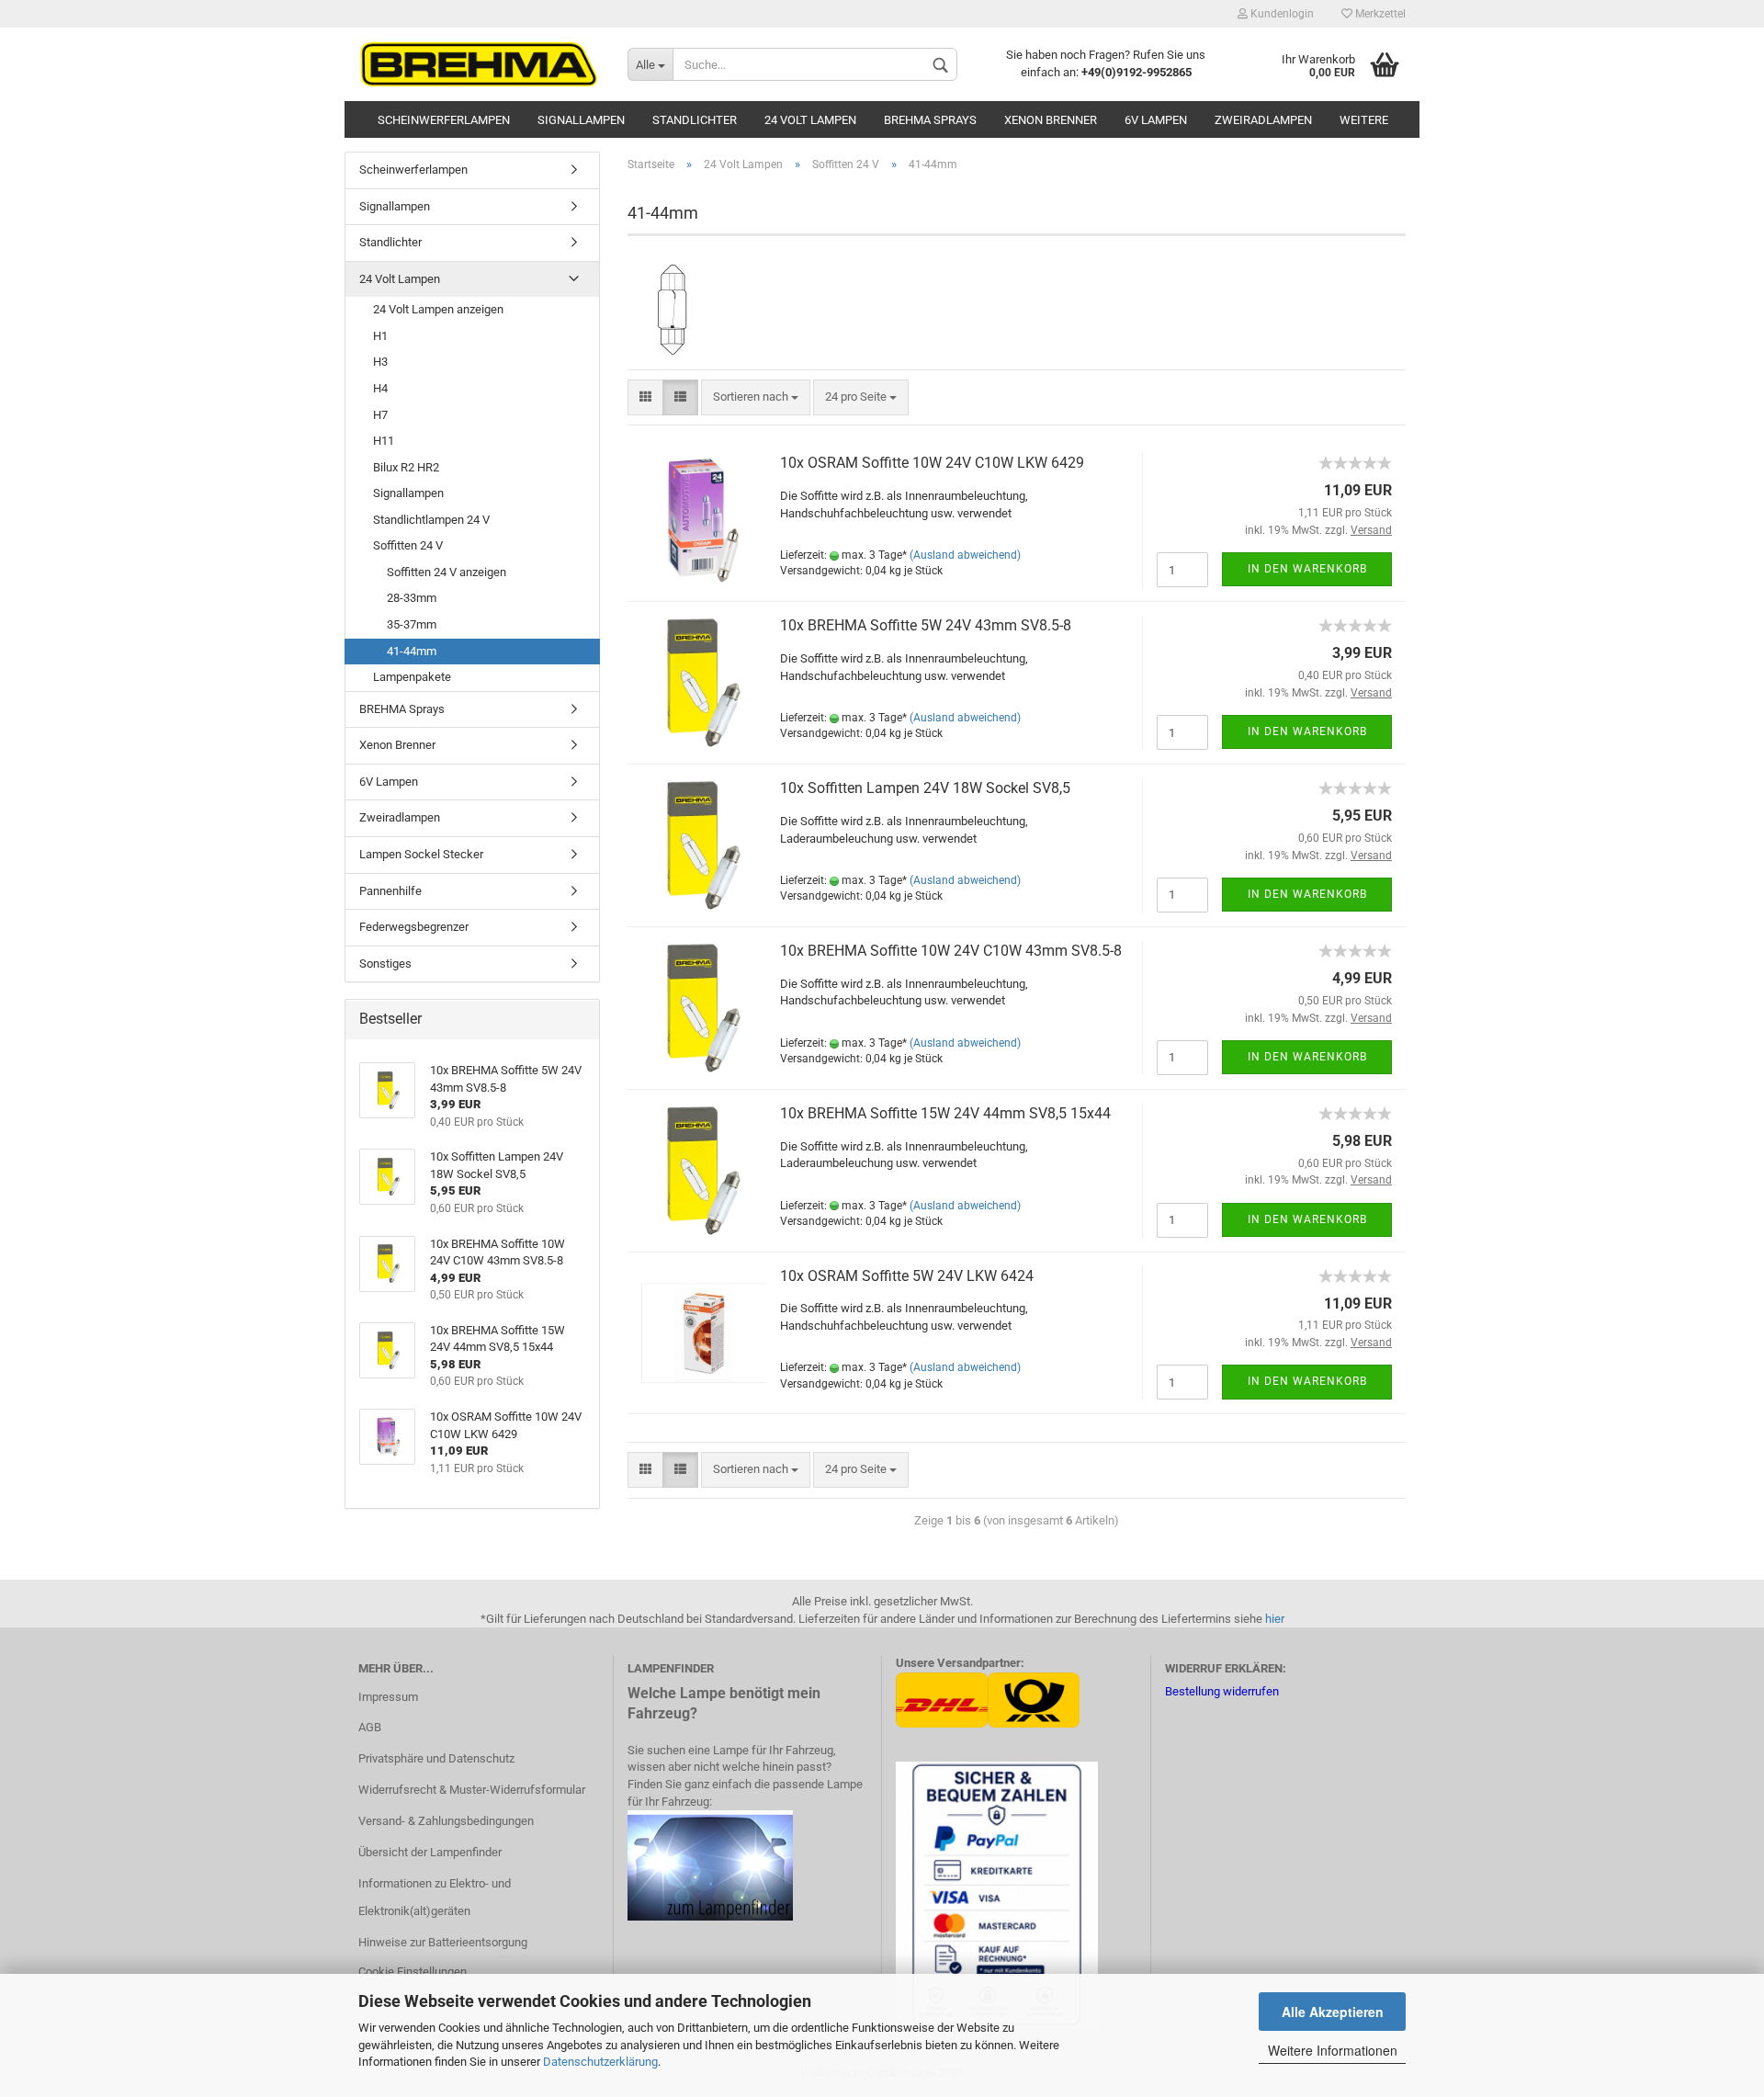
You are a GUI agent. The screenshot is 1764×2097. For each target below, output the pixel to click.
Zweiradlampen (1263, 120)
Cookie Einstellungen (413, 1972)
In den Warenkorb (1307, 569)
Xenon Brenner (1051, 120)
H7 (380, 415)
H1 (380, 336)
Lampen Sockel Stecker (421, 854)
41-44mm (412, 651)
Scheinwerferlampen (444, 120)
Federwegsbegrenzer (414, 927)
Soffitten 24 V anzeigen (447, 572)
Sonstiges (385, 963)
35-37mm (412, 624)
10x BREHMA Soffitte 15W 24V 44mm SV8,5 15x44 (945, 1113)
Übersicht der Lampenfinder (430, 1852)
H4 (380, 388)
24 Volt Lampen (810, 120)
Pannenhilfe (390, 891)
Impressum (388, 1697)
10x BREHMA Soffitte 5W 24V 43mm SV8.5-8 (926, 625)
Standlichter (695, 120)
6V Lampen (1156, 120)
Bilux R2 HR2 (406, 467)
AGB (370, 1727)
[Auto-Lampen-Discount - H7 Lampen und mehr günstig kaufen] (479, 64)
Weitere (1364, 120)
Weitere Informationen (1333, 2050)
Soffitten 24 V (408, 545)
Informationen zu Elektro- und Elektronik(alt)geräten (435, 1897)
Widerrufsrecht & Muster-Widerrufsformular (472, 1790)
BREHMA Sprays (930, 120)
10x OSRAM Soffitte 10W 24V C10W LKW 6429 (932, 463)
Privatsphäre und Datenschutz (436, 1758)
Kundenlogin (1281, 14)
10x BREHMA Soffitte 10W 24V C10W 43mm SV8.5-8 (951, 951)
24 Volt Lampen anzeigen (438, 309)
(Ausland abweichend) (965, 555)
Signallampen (581, 120)
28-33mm (412, 598)
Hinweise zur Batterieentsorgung (443, 1942)
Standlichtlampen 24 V (431, 520)
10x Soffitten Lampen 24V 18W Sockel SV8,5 (925, 788)
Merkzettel (1379, 14)
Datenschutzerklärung (600, 2062)
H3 (380, 362)
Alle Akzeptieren (1333, 2012)
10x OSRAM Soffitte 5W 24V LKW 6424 (907, 1276)
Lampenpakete (412, 677)
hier (1275, 1619)
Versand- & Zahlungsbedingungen (446, 1821)
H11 (384, 441)
